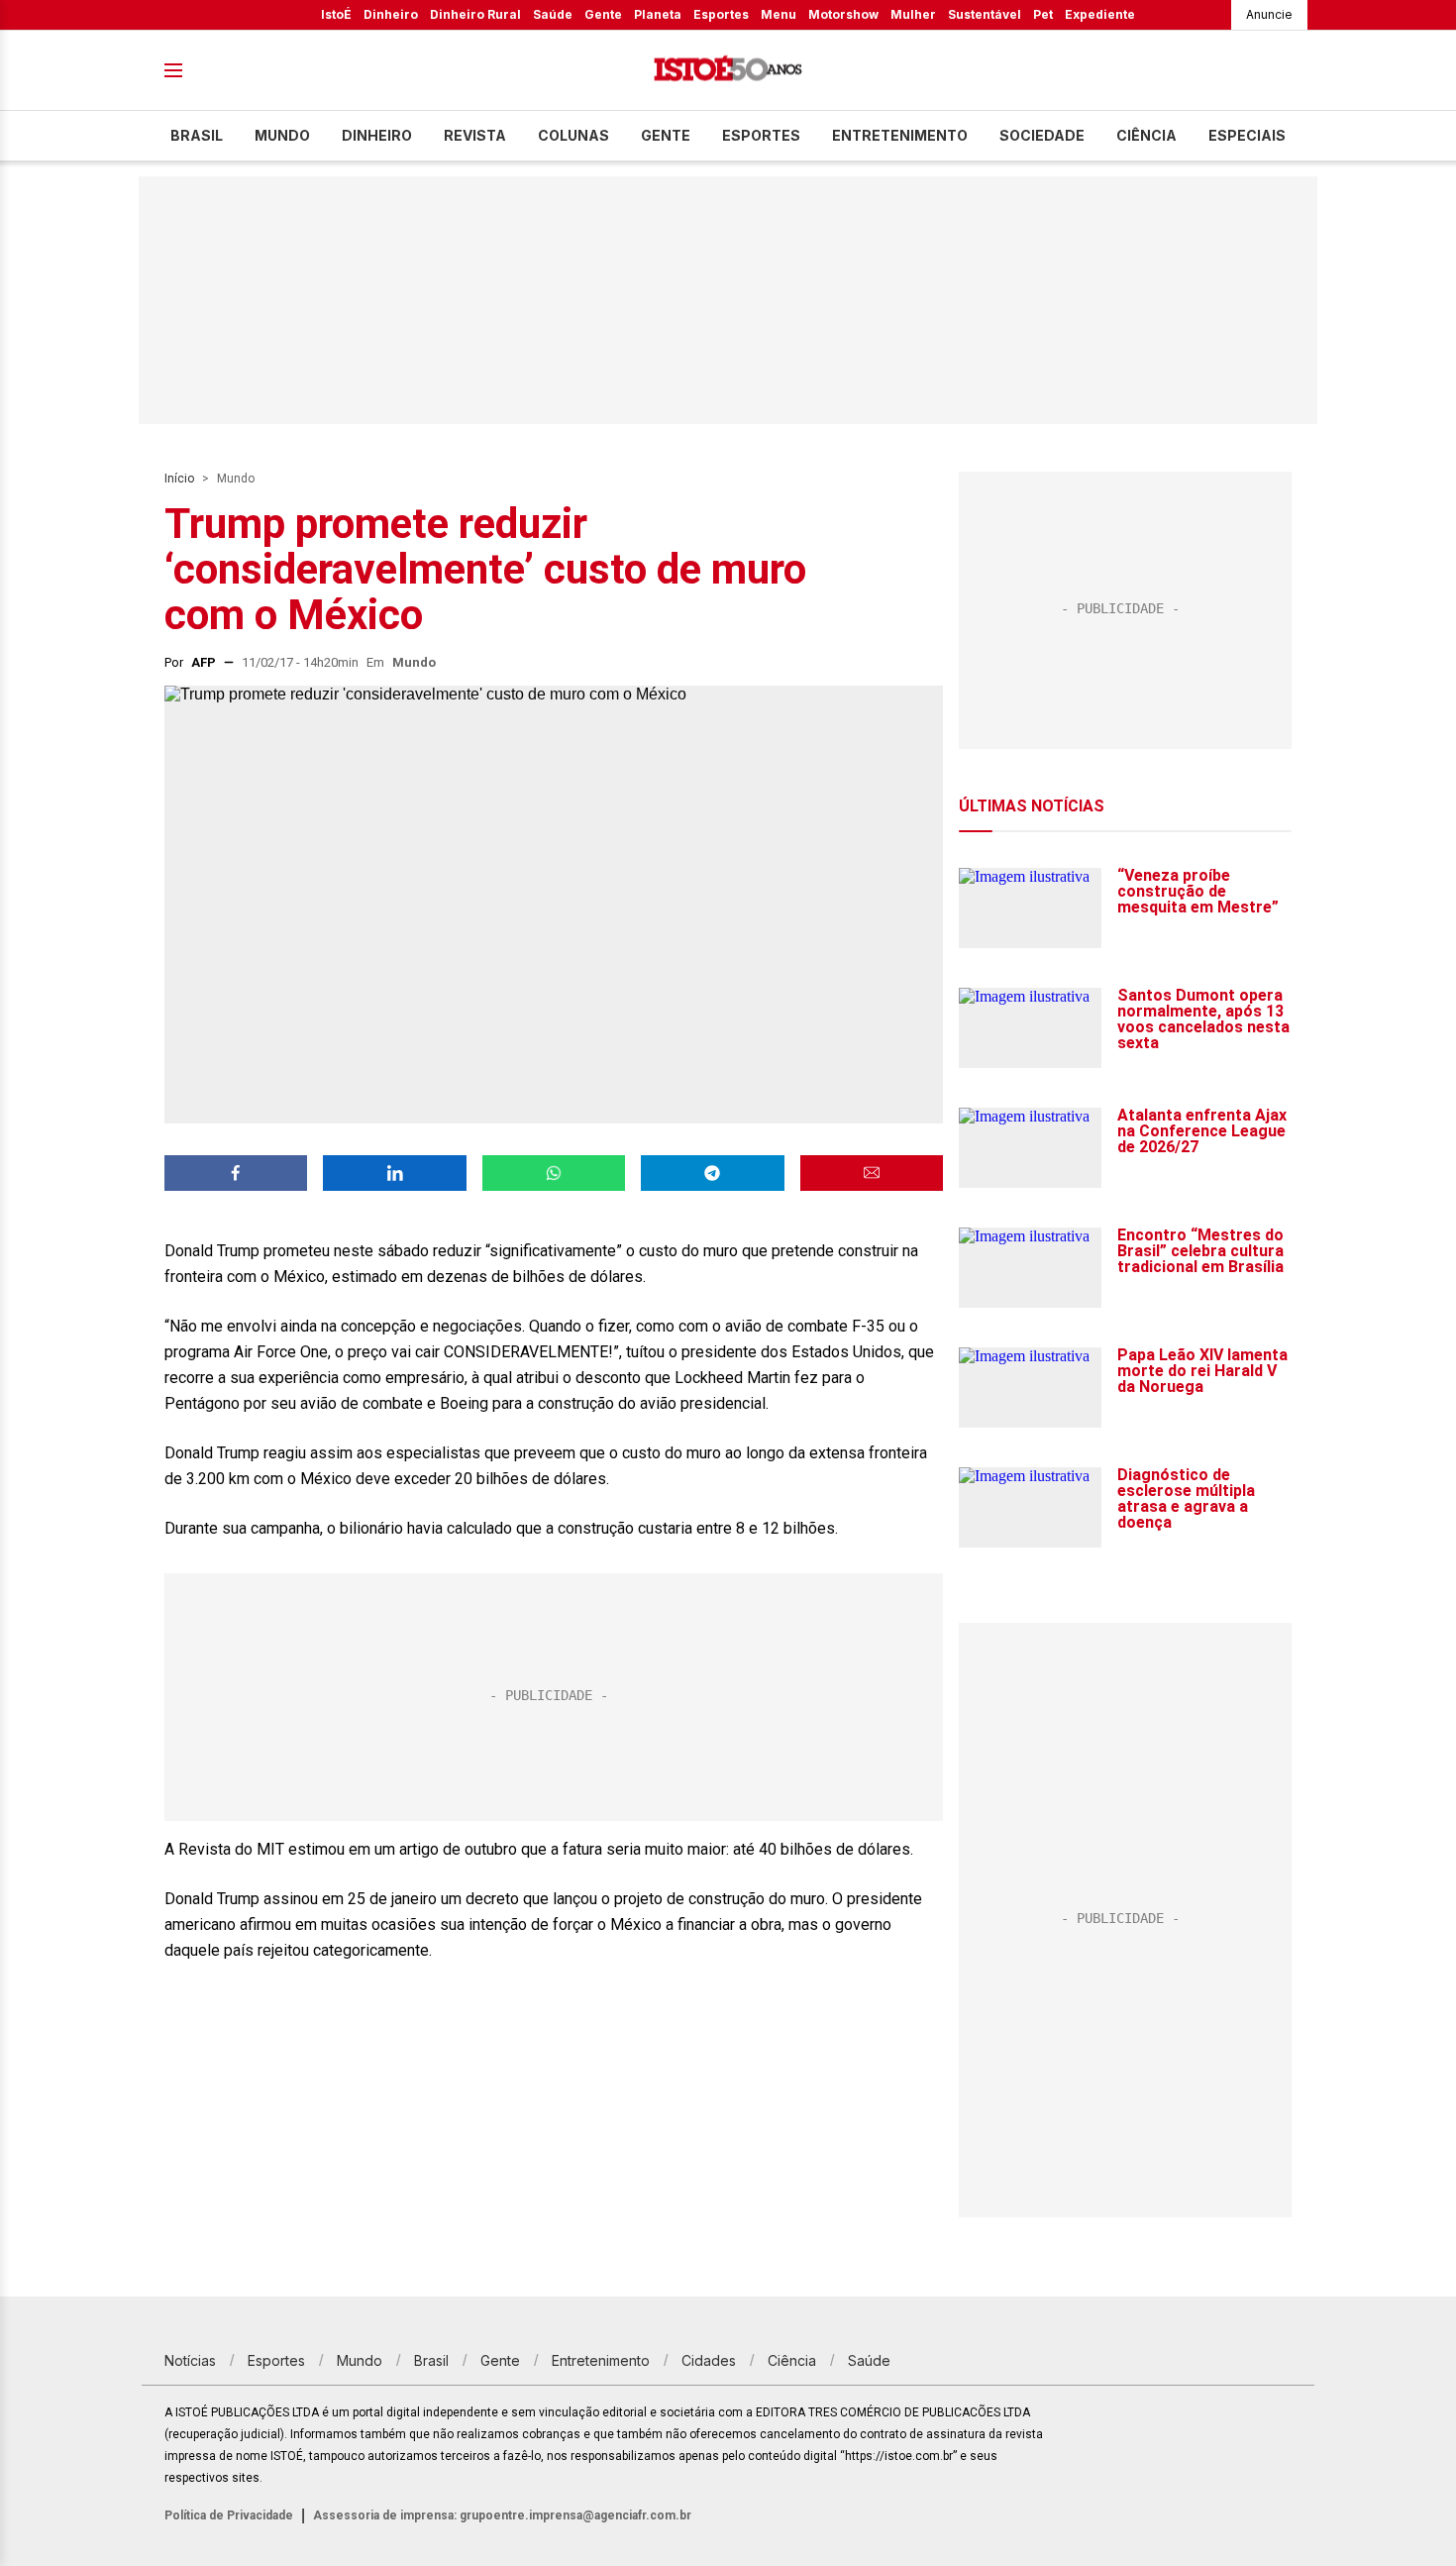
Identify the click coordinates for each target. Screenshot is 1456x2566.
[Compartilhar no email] (872, 1173)
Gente (603, 14)
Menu (779, 14)
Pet (1043, 14)
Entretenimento (900, 135)
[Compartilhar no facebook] (236, 1173)
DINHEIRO (377, 135)
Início (179, 479)
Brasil (197, 135)
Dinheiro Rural (475, 14)
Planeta (658, 14)
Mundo (282, 135)
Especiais (1247, 135)
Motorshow (843, 14)
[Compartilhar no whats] (554, 1173)
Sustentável (985, 14)
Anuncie (1269, 14)
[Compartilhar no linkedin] (394, 1173)
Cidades (709, 2360)
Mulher (913, 14)
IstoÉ (336, 14)
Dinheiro (391, 14)
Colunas (573, 135)
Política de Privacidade (229, 2515)
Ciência (1146, 135)
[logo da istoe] (728, 71)
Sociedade (1042, 135)
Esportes (721, 14)
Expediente (1100, 14)
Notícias (190, 2360)
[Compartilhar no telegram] (712, 1173)
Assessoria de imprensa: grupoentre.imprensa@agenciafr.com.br (502, 2515)
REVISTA (475, 135)
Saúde (553, 14)
